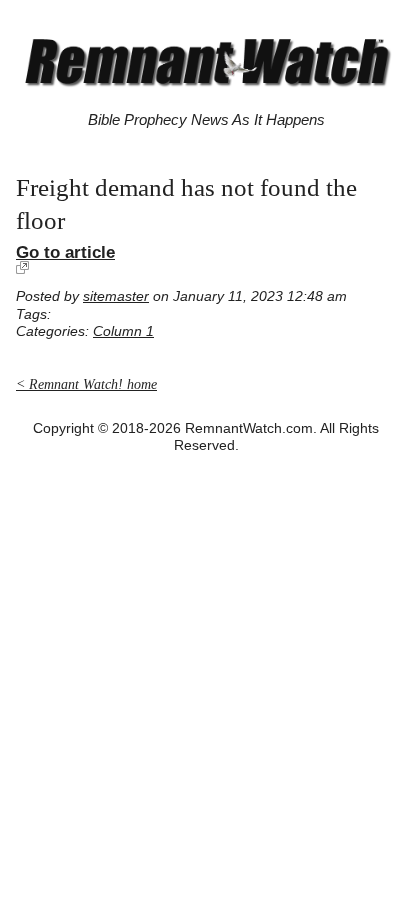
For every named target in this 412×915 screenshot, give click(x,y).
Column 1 (123, 331)
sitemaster (116, 296)
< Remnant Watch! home (86, 384)
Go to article (65, 252)
